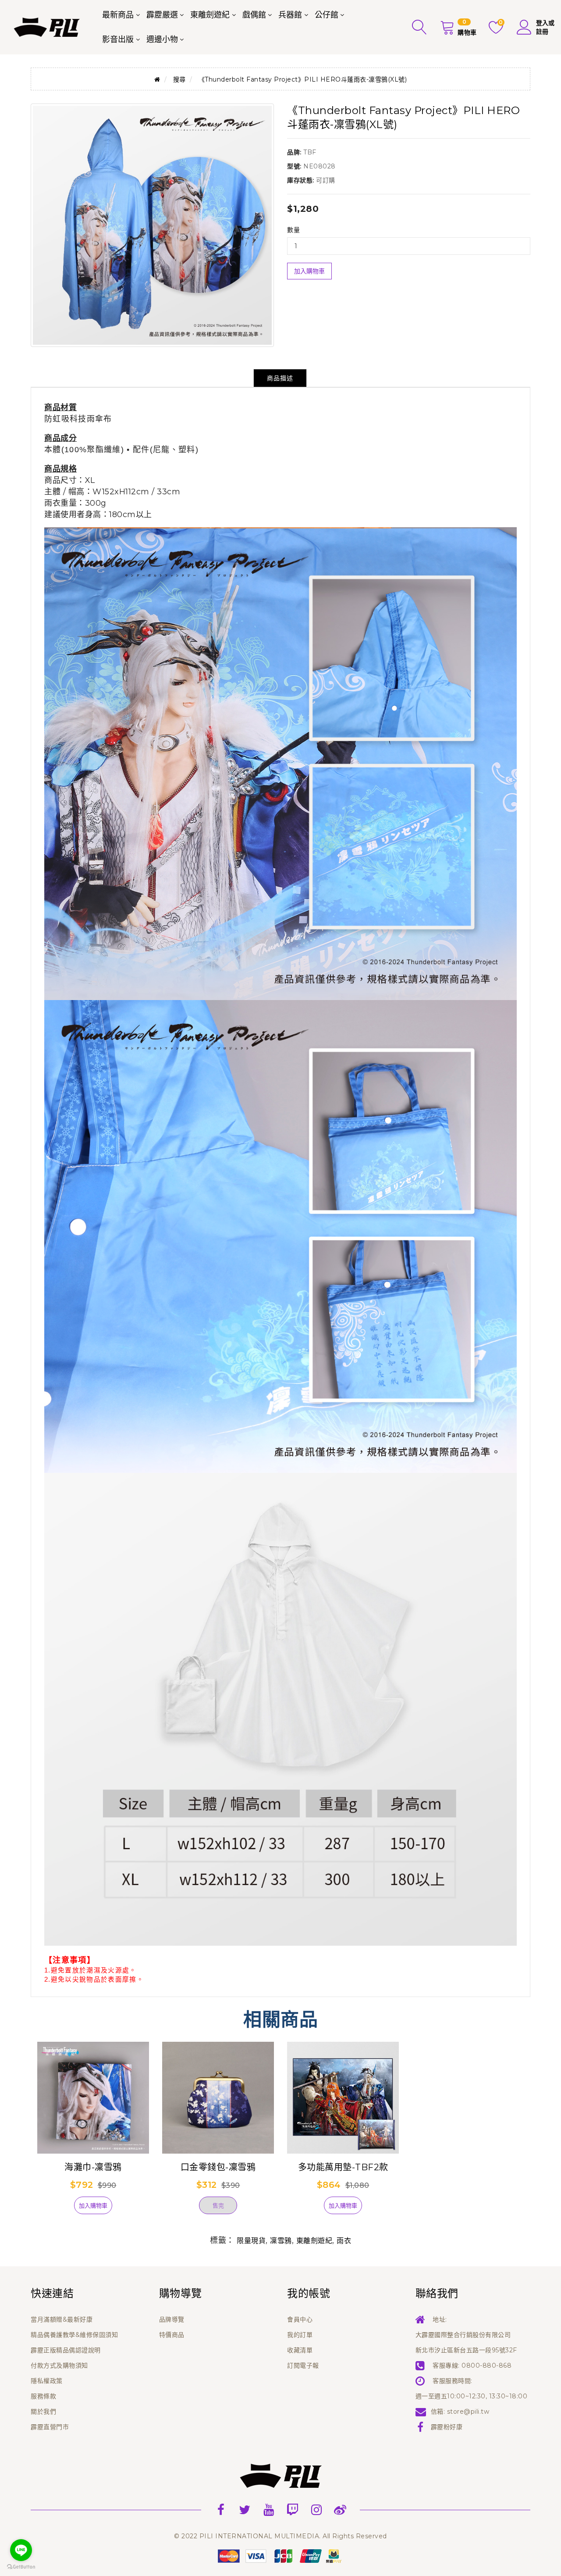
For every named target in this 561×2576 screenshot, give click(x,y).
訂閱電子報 (303, 2365)
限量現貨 (251, 2241)
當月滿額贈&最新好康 (62, 2319)
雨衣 (344, 2241)
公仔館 (327, 15)
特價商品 (172, 2335)
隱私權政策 (47, 2381)
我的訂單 (300, 2335)
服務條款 (43, 2396)
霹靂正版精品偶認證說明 (66, 2350)
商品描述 (280, 378)
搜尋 (179, 79)
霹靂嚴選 (162, 15)
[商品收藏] (59, 2209)
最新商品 (118, 15)
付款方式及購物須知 (59, 2365)
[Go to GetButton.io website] (21, 2567)
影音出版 (118, 39)
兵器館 (290, 15)
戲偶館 (254, 15)
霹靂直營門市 (50, 2427)
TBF (310, 152)
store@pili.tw (468, 2412)
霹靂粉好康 (447, 2427)
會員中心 (300, 2319)
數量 (293, 230)
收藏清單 (300, 2350)
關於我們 (43, 2412)
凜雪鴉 (281, 2241)
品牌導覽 (172, 2319)
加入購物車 (309, 271)
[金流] (280, 2555)
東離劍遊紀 (210, 15)
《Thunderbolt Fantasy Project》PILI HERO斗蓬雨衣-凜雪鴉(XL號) (303, 79)
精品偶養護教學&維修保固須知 (74, 2335)
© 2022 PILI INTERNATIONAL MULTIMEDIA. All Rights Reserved (280, 2536)
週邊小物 (162, 39)
